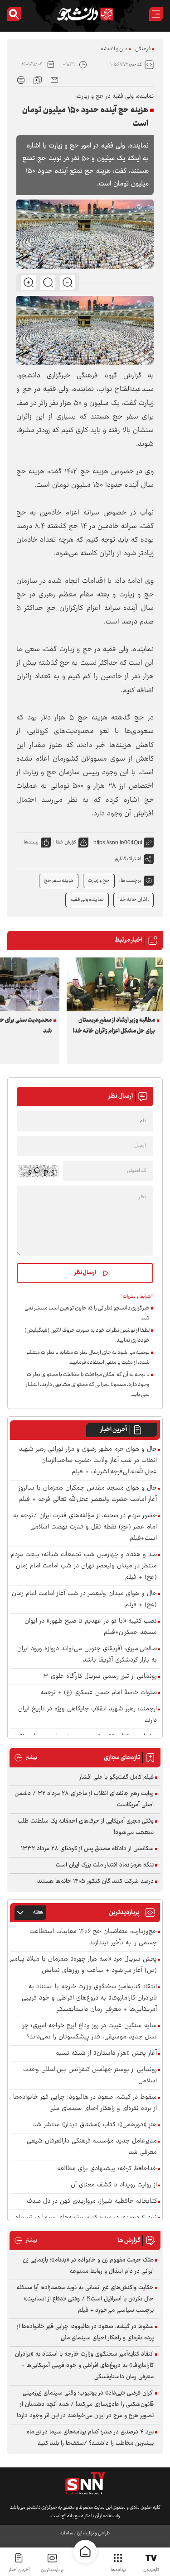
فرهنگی (143, 49)
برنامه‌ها (118, 2570)
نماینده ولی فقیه (87, 900)
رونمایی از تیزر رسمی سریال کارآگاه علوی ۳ (100, 1677)
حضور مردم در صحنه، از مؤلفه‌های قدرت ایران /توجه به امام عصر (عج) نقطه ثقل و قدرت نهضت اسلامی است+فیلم (85, 1527)
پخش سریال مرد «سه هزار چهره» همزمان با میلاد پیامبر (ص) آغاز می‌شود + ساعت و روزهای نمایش (83, 1965)
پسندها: (30, 842)
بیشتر (26, 1758)
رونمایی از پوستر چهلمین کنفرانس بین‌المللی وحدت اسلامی (90, 2076)
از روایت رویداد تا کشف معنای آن (114, 2185)
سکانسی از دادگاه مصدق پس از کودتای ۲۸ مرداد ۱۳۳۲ (87, 1849)
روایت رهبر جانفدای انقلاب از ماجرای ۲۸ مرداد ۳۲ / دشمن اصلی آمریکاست (84, 1799)
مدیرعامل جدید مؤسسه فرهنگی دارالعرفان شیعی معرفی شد (92, 2147)
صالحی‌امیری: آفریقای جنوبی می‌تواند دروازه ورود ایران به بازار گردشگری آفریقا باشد (87, 1655)
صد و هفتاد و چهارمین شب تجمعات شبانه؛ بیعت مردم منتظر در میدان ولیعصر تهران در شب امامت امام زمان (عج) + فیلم (84, 1566)
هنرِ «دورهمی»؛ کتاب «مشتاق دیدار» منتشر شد (95, 2125)
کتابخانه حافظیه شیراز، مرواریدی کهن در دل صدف (92, 2202)
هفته (38, 1912)
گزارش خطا (66, 842)
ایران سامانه (71, 2533)
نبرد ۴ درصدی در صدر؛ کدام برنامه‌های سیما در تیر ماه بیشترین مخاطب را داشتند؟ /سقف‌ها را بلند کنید (90, 2438)
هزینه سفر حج (59, 881)
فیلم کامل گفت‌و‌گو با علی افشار (117, 1777)
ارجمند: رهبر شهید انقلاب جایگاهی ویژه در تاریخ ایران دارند (87, 1715)
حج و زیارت (99, 881)
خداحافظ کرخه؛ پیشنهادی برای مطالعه (107, 2169)
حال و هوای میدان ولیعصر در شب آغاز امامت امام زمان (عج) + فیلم (84, 1600)
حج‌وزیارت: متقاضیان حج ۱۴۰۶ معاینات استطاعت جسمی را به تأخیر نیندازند (93, 1938)
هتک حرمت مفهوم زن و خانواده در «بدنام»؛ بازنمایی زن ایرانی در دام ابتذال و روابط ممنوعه (88, 2266)
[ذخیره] (38, 79)
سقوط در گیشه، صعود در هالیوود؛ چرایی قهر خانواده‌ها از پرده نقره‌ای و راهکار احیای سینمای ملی (85, 2103)
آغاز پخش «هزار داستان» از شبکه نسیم (106, 2054)
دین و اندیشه (114, 49)
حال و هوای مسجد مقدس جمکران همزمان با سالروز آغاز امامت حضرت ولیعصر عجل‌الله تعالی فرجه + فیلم (88, 1494)
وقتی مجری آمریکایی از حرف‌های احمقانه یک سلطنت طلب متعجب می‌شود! (86, 1827)
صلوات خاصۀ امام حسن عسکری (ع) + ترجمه (99, 1693)
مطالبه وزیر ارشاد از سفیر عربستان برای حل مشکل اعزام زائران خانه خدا (114, 1026)
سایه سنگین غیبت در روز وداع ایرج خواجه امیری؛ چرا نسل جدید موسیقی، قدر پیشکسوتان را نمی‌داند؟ (89, 2032)
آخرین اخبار (114, 1430)
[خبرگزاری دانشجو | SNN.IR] (85, 14)
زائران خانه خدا (134, 900)
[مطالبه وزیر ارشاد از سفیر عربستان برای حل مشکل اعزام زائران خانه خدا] (115, 984)
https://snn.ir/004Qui (118, 843)
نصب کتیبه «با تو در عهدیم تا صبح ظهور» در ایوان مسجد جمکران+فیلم (91, 1627)
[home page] (85, 2552)
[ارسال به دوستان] (54, 79)
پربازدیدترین (52, 2570)
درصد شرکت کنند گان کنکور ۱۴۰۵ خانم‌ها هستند (95, 1881)
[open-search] (14, 14)
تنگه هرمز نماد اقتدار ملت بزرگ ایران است (105, 1865)
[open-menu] (156, 14)
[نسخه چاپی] (21, 79)
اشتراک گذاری (128, 859)
